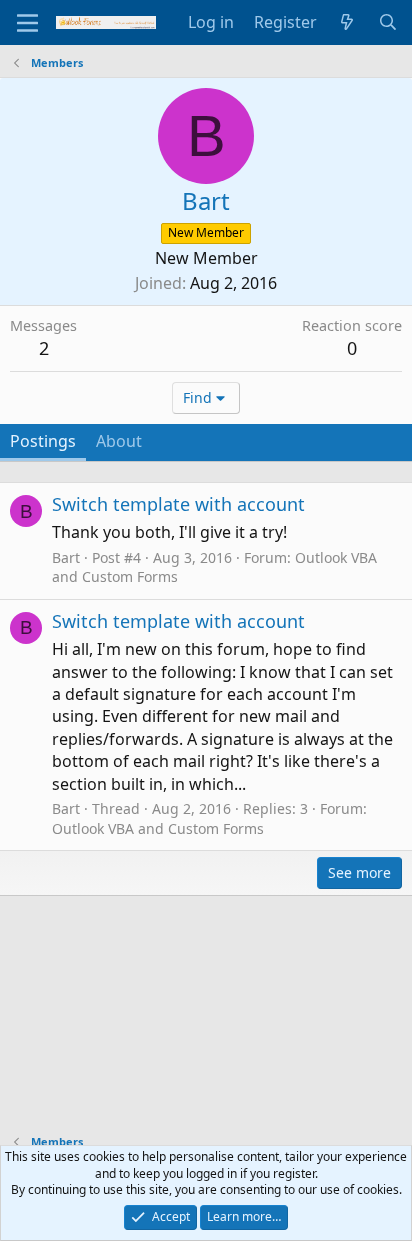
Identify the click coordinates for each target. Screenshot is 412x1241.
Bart (66, 557)
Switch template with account (178, 504)
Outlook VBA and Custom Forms (158, 828)
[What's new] (347, 22)
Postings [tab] (43, 441)
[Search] (387, 22)
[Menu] (27, 23)
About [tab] (119, 441)
